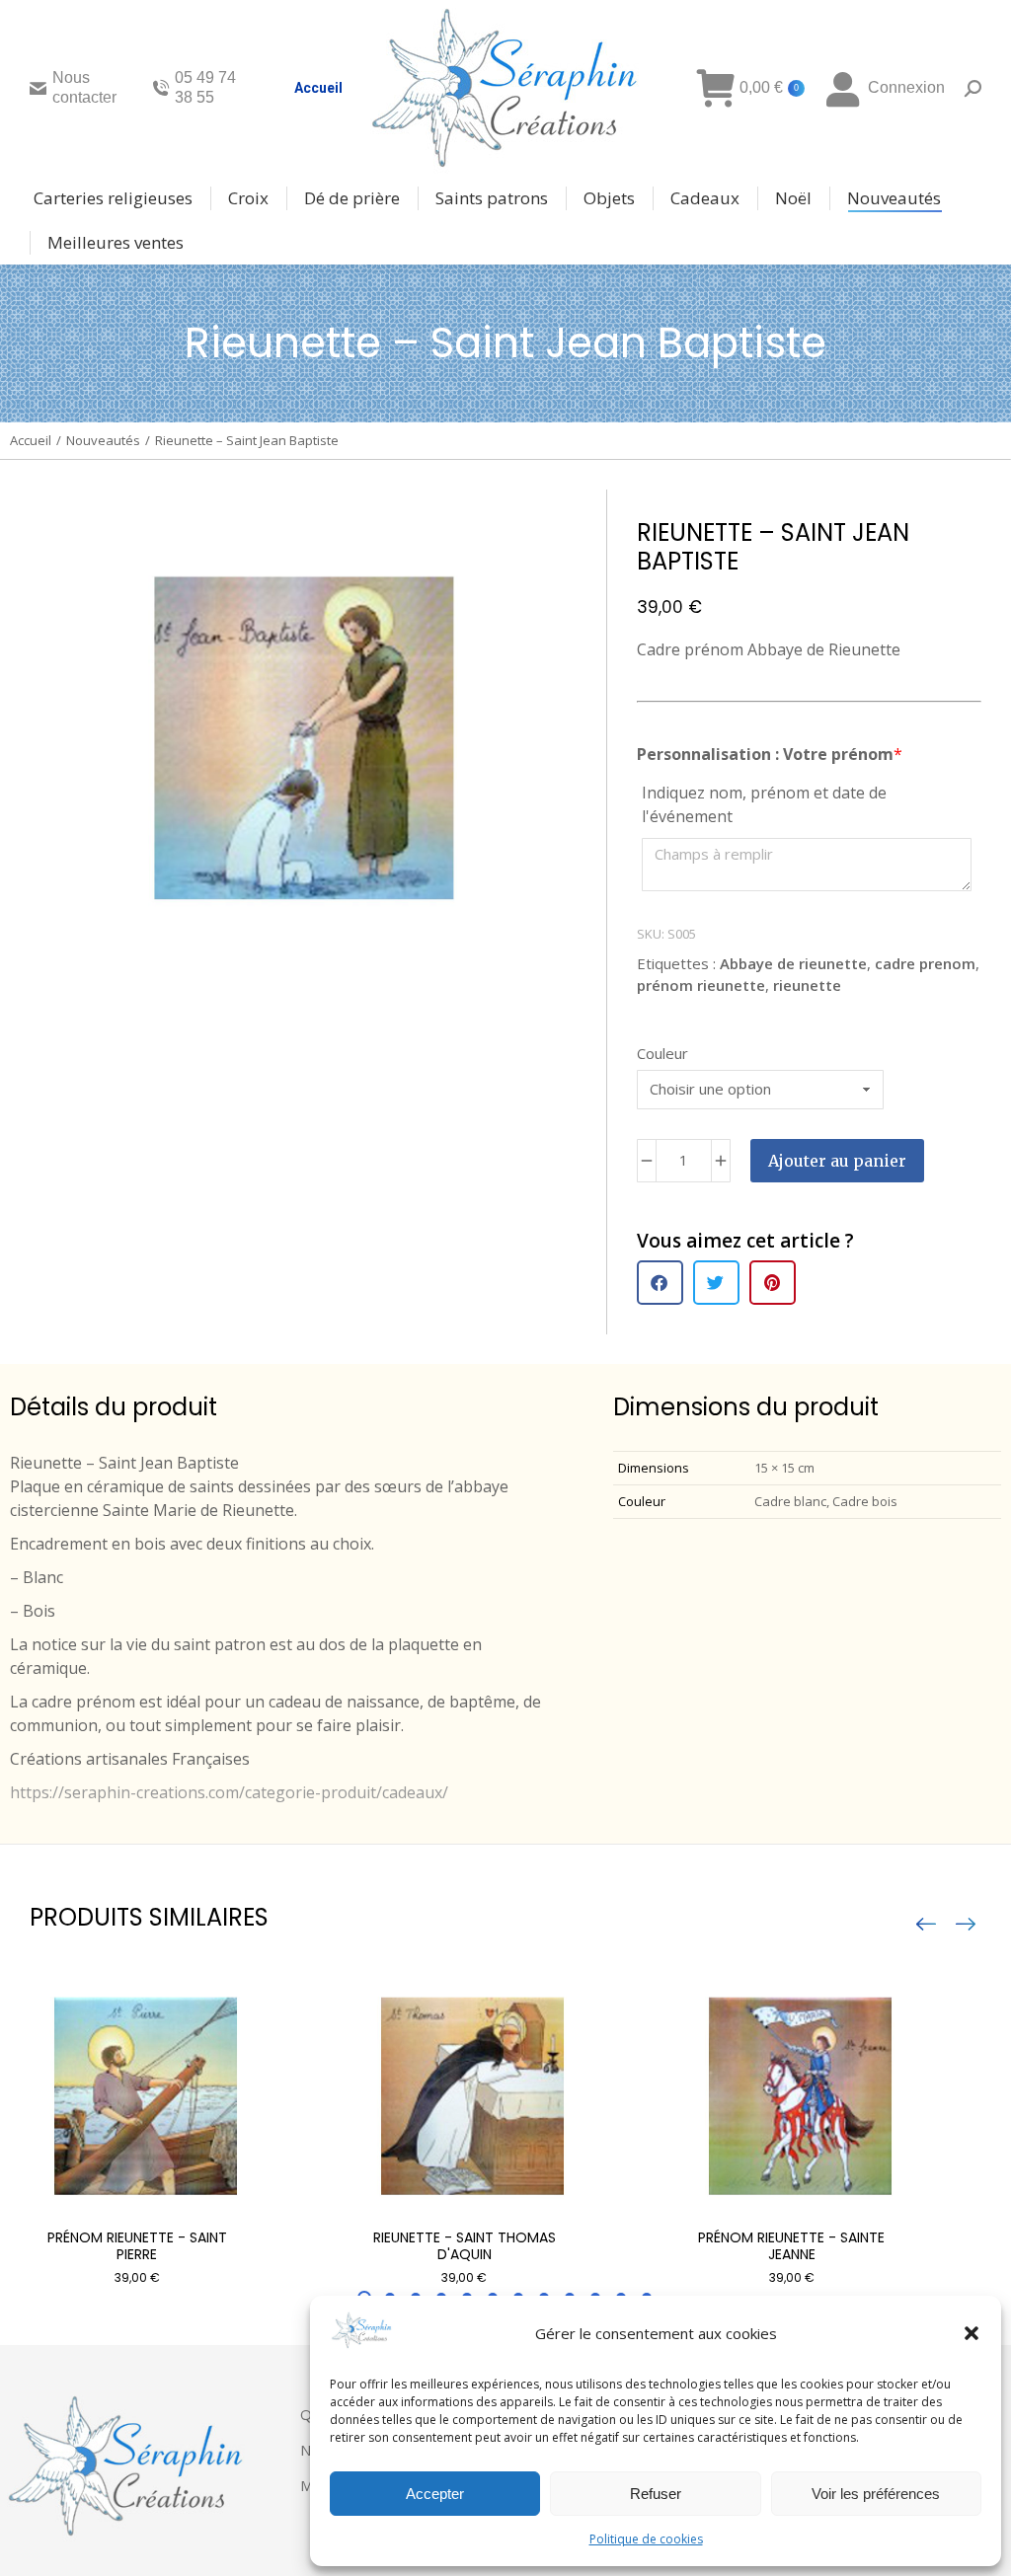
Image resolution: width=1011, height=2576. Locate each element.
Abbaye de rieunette (793, 963)
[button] (972, 2333)
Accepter (435, 2494)
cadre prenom (925, 963)
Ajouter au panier (837, 1161)
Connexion (906, 87)
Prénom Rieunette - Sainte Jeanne (791, 2246)
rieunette (807, 985)
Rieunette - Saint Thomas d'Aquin (465, 2246)
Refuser (656, 2494)
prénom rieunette (701, 985)
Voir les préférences (876, 2494)
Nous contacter (84, 87)
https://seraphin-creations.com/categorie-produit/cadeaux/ (229, 1792)
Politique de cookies (646, 2539)
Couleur (662, 1053)
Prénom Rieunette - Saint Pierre (137, 2246)
